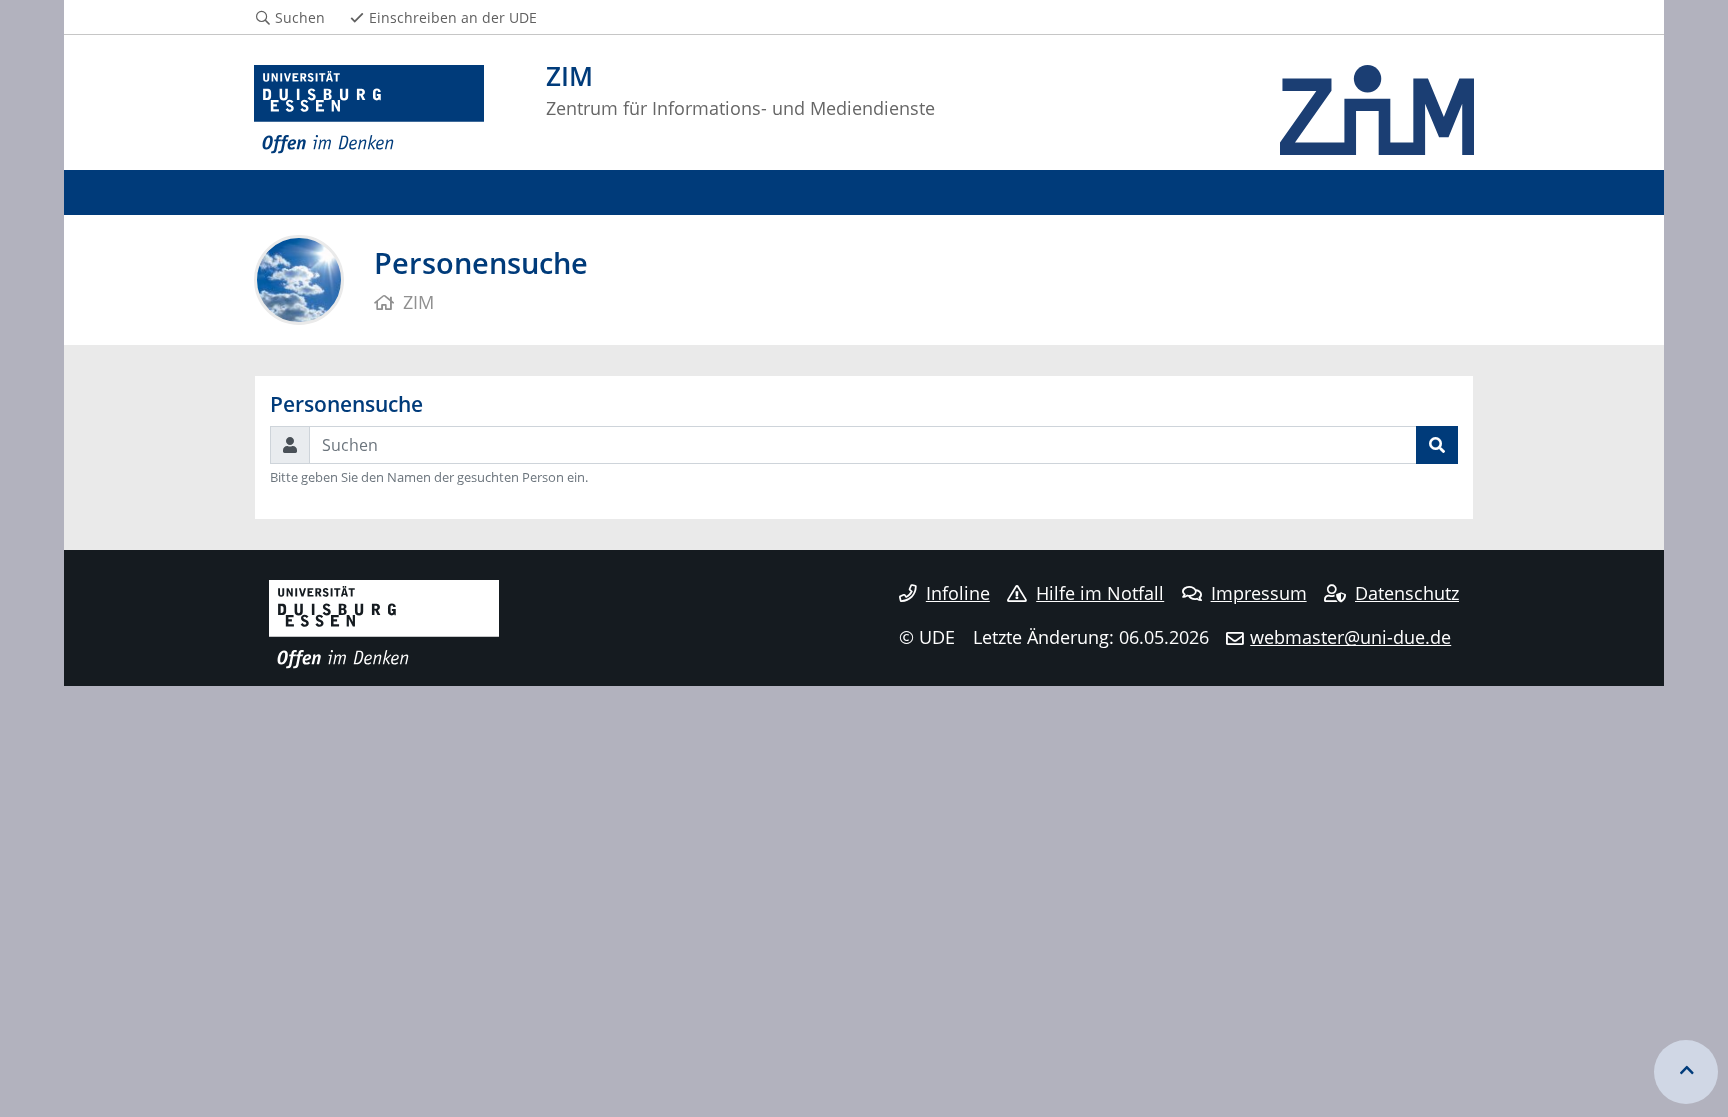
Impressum (1259, 593)
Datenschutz (1407, 593)
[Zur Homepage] (369, 110)
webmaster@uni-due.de (1350, 637)
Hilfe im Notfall (1100, 593)
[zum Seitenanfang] (1686, 1072)
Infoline (958, 593)
